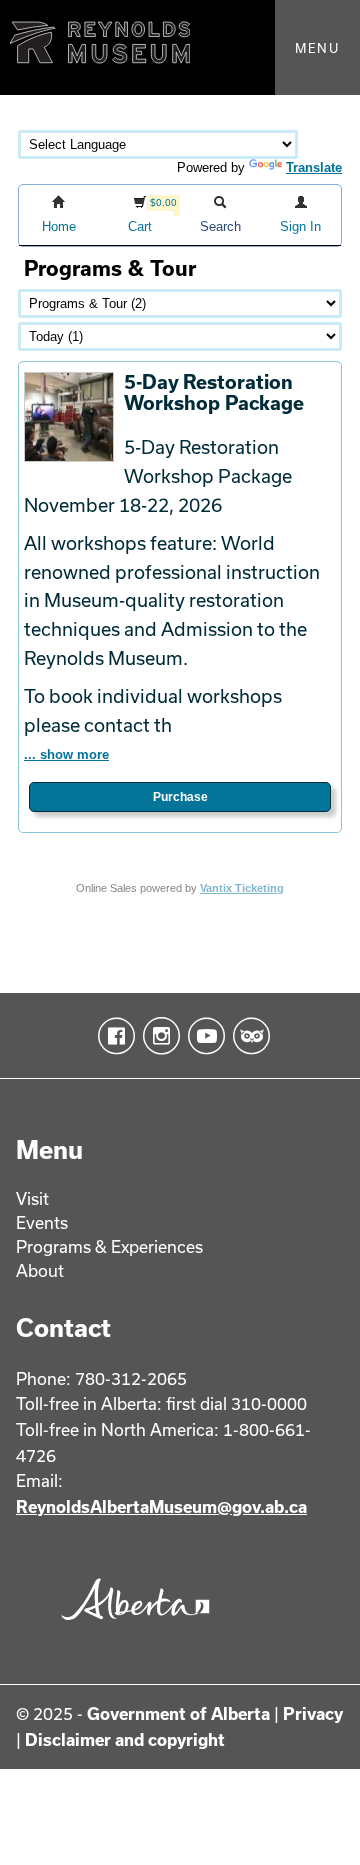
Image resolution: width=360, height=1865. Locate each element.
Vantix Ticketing (242, 888)
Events (42, 1222)
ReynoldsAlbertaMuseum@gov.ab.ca (161, 1506)
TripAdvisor (247, 1036)
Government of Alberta (178, 1713)
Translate (314, 167)
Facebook (112, 1036)
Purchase (180, 797)
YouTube (202, 1036)
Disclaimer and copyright (125, 1739)
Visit (32, 1198)
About (40, 1270)
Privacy (313, 1713)
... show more (66, 754)
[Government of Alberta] (131, 1625)
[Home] (180, 47)
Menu (317, 48)
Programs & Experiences (109, 1246)
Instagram (157, 1036)
